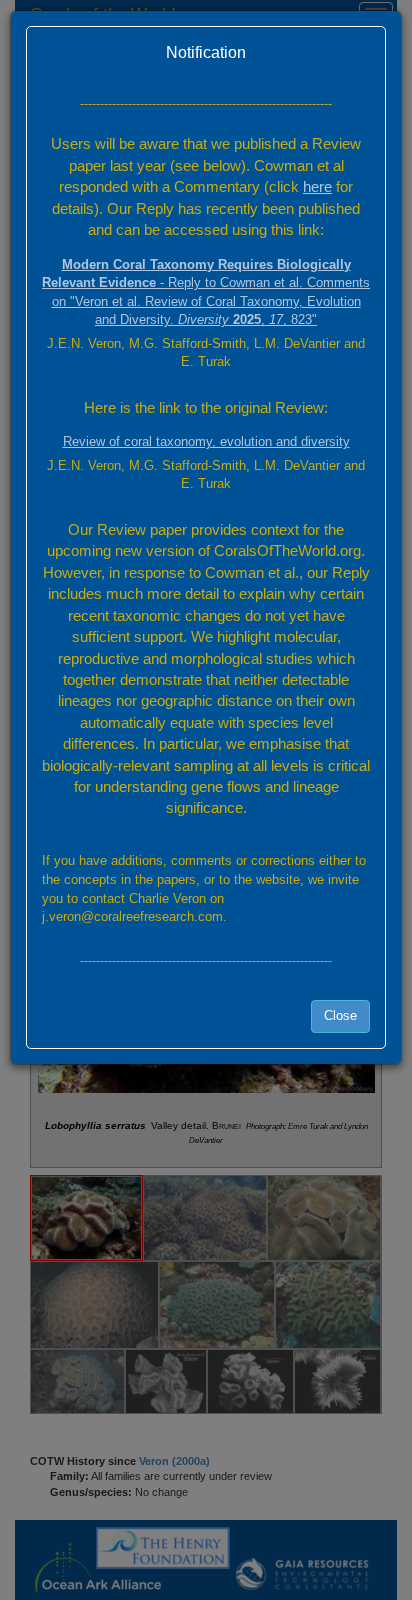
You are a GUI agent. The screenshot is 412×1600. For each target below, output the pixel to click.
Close (340, 1015)
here (317, 186)
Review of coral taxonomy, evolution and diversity (206, 441)
